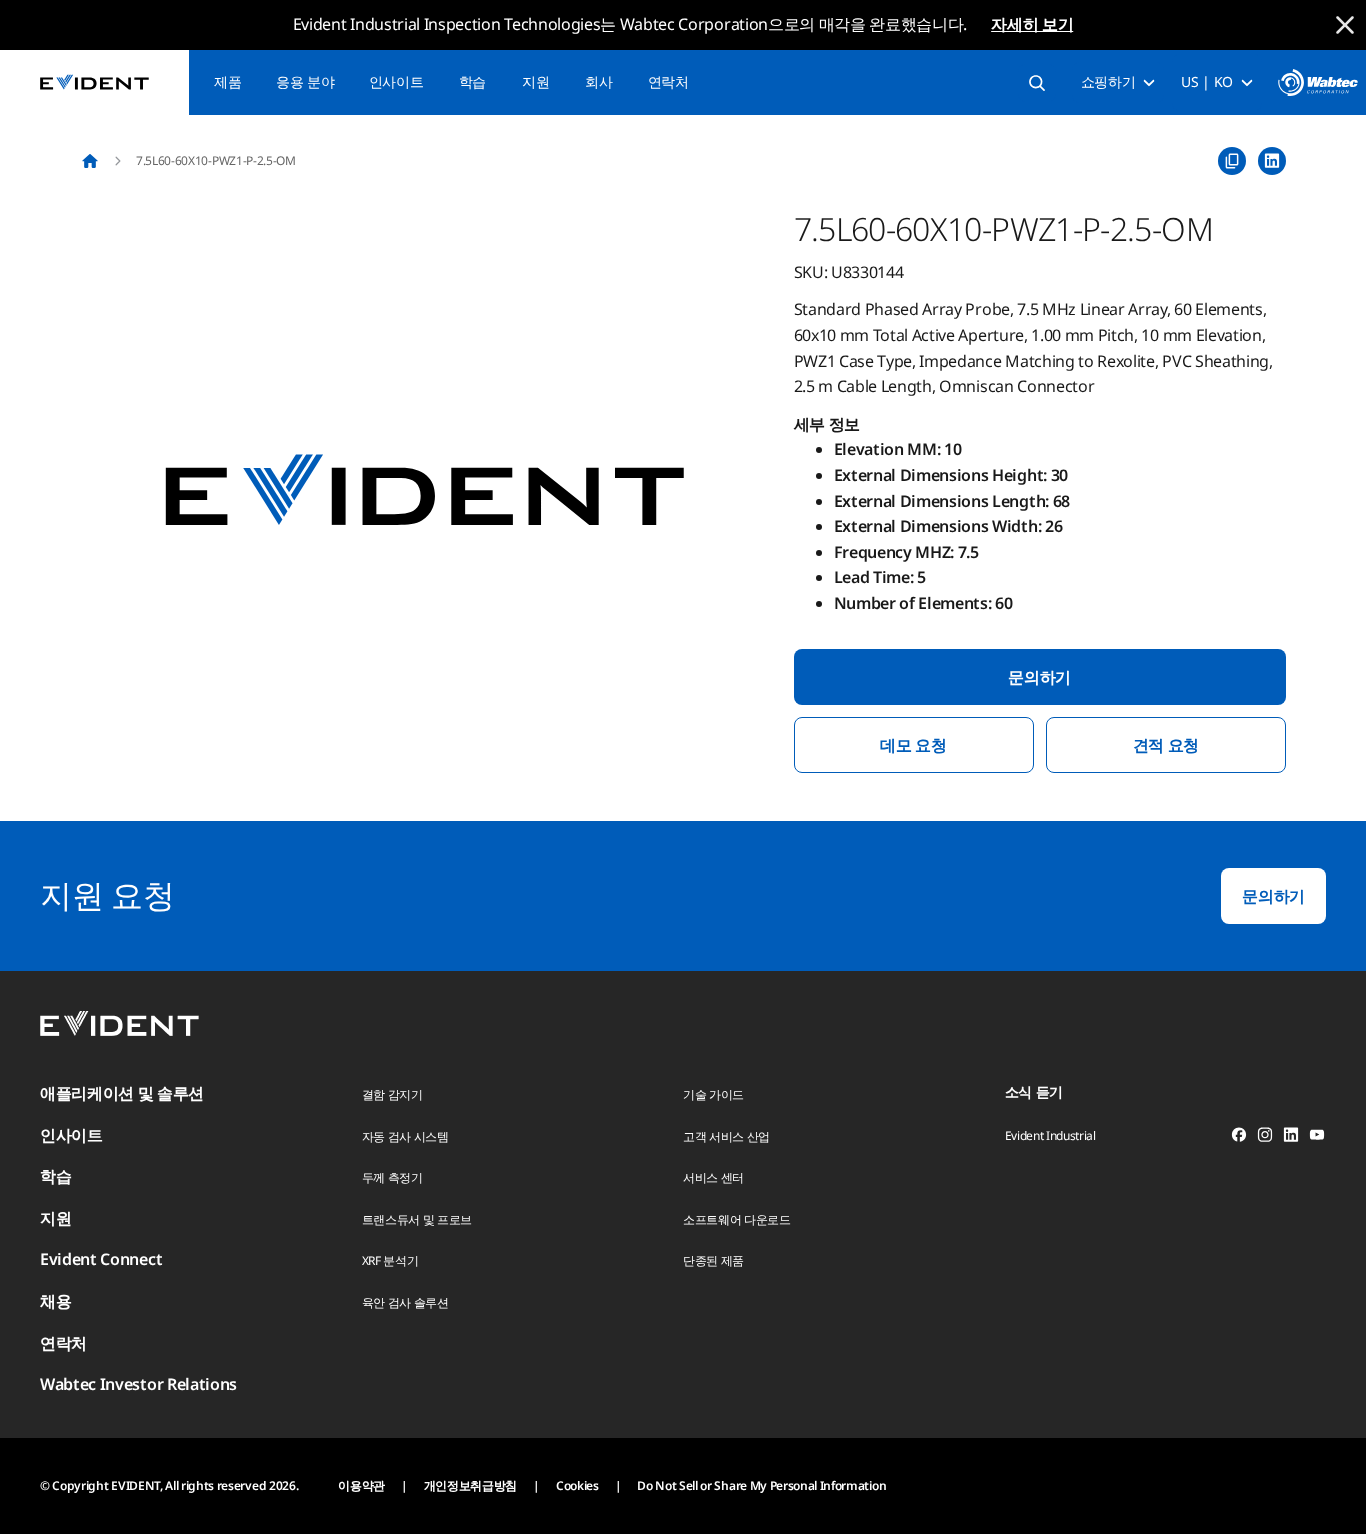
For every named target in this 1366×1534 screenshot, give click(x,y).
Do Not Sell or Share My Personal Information (761, 1485)
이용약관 (361, 1485)
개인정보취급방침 (470, 1485)
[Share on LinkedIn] (1272, 161)
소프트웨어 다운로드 (737, 1219)
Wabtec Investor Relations (138, 1384)
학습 (472, 81)
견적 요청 (1166, 745)
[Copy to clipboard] (1232, 161)
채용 (55, 1301)
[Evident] (94, 82)
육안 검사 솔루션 (405, 1302)
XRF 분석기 (390, 1260)
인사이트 (396, 81)
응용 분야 (305, 81)
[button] (425, 492)
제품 (227, 81)
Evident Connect (101, 1259)
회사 (598, 81)
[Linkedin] (1291, 1138)
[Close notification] (1345, 25)
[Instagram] (1265, 1138)
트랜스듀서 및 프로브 (417, 1219)
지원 (535, 81)
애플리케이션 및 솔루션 (122, 1093)
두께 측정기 (392, 1177)
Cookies (577, 1485)
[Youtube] (1317, 1138)
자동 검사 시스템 (405, 1136)
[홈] (90, 161)
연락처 (668, 81)
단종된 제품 (713, 1260)
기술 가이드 (713, 1094)
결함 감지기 (392, 1094)
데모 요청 (913, 745)
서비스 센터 (713, 1177)
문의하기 (1039, 677)
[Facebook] (1239, 1138)
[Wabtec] (1318, 82)
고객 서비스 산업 (726, 1136)
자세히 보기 (1032, 24)
